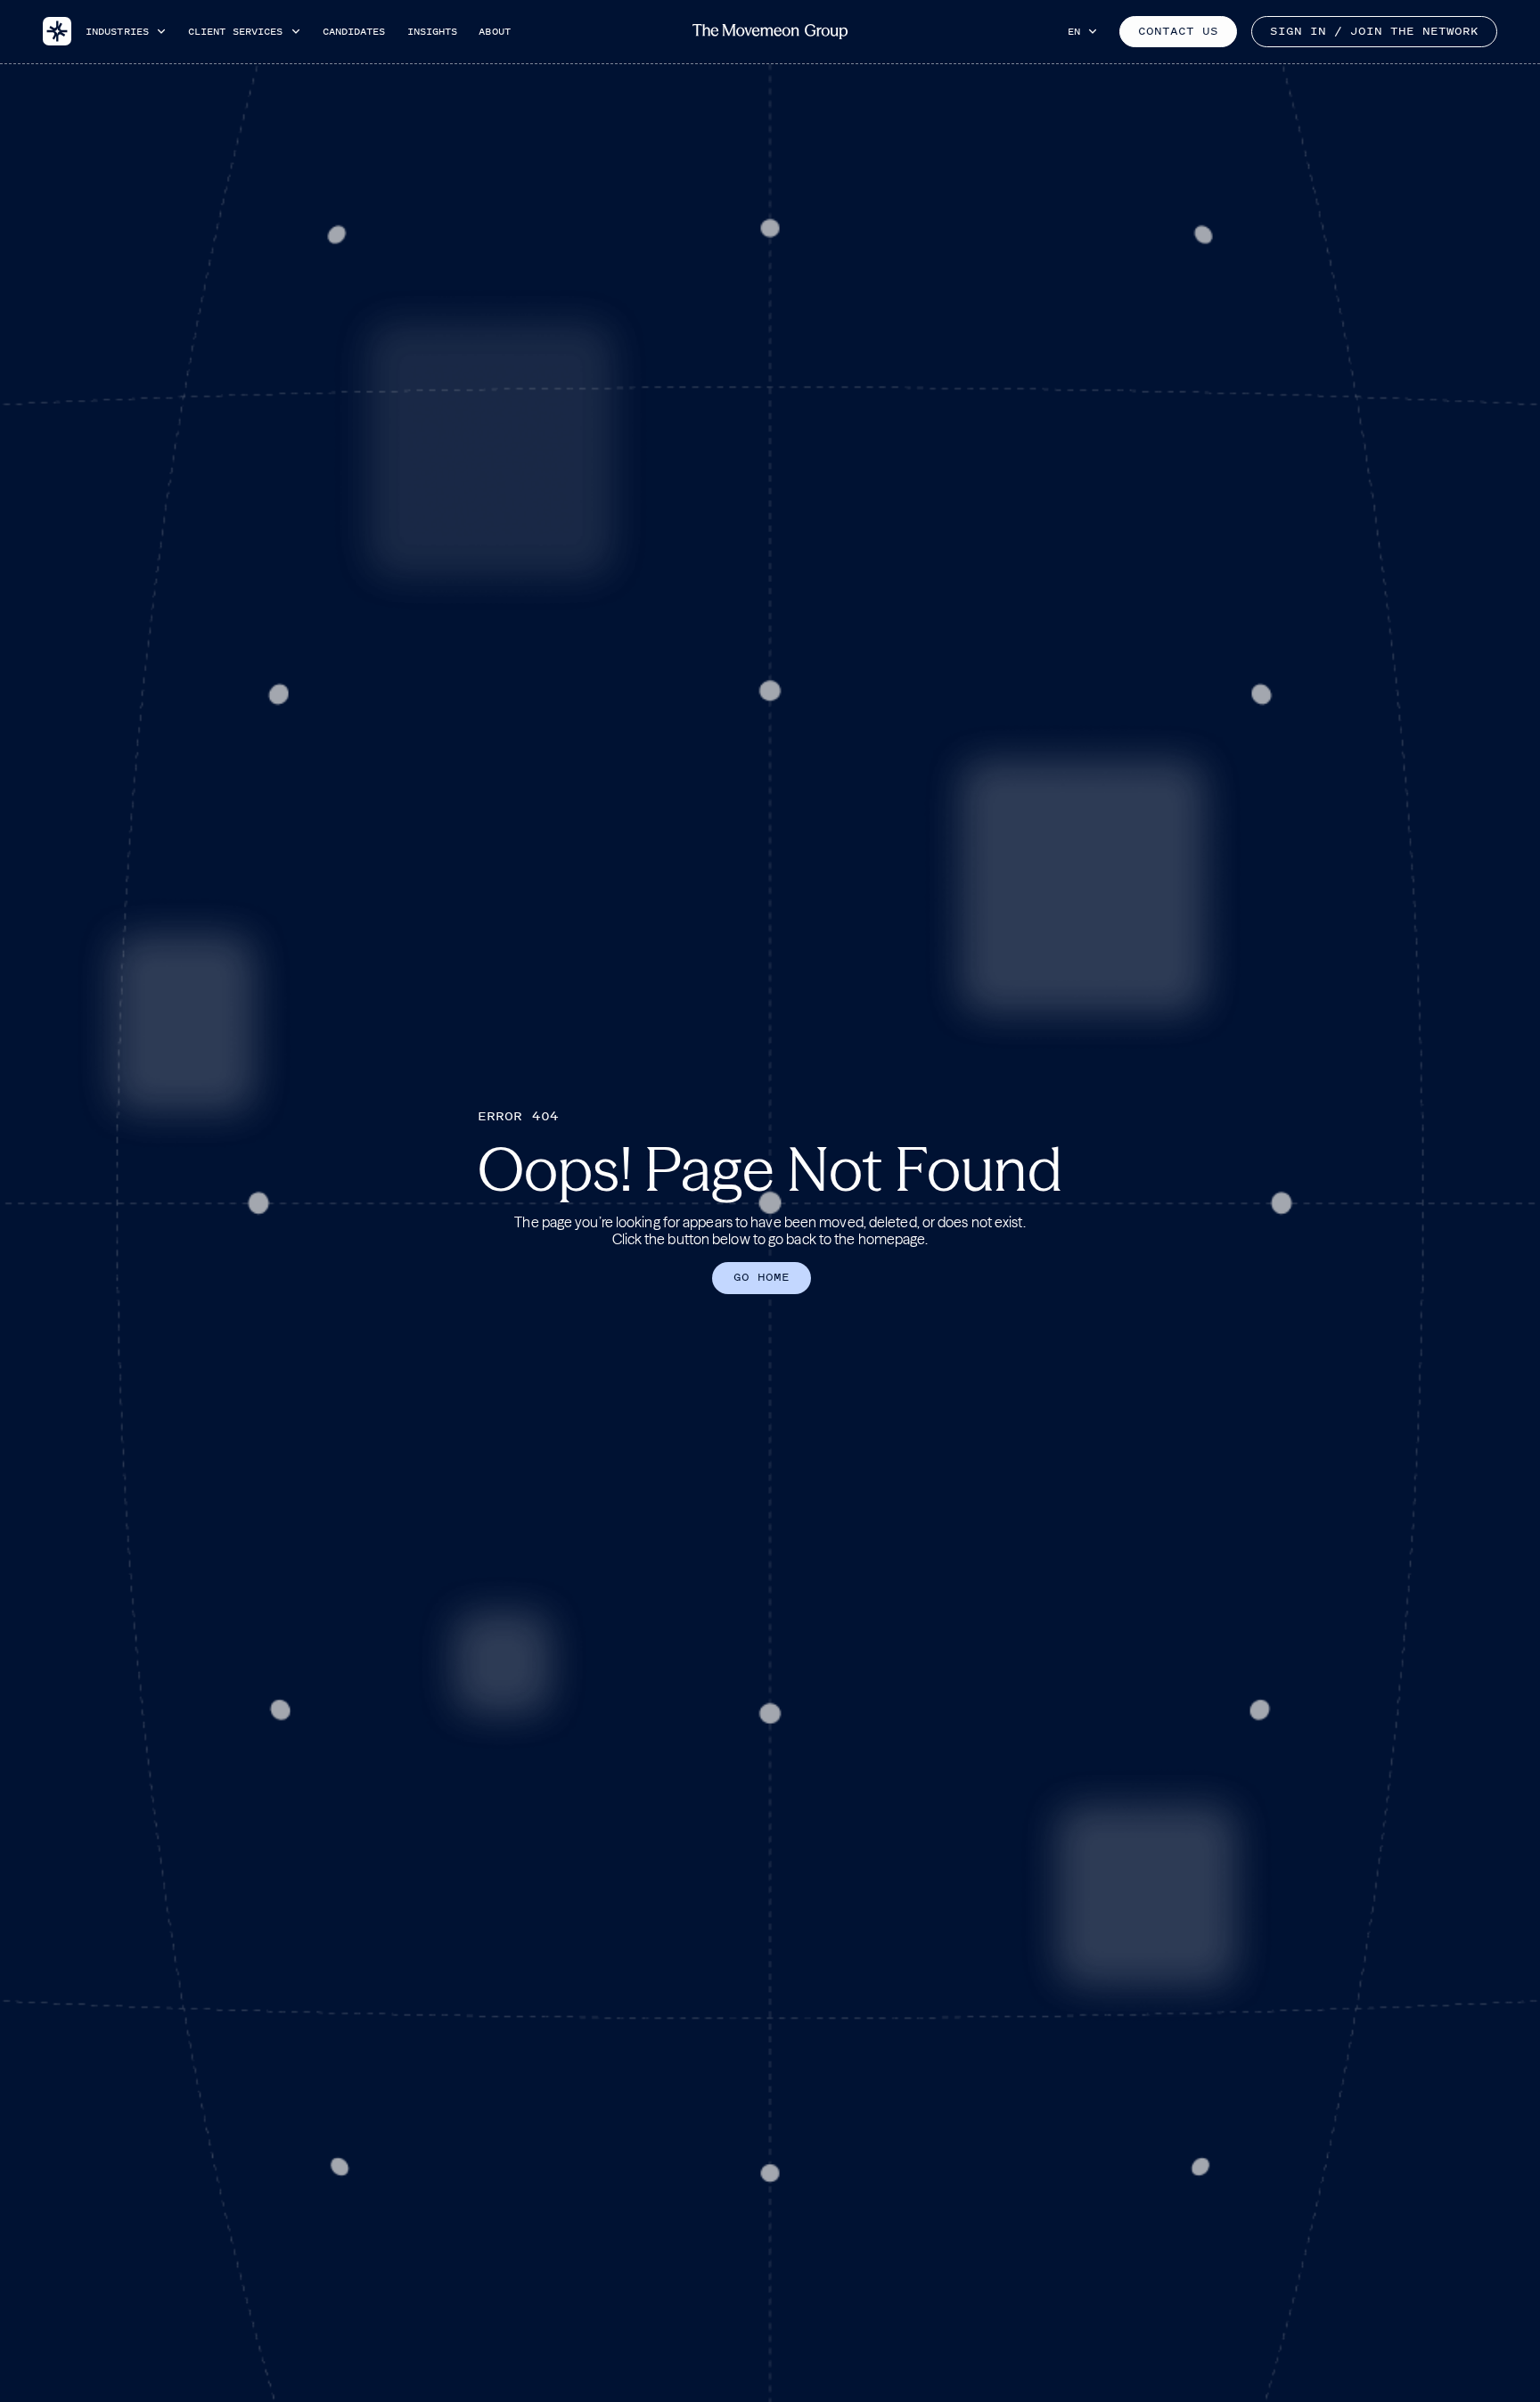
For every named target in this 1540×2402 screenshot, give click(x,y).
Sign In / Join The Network (1374, 31)
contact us (1178, 31)
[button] (126, 31)
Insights (433, 31)
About (495, 31)
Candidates (354, 31)
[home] (57, 31)
